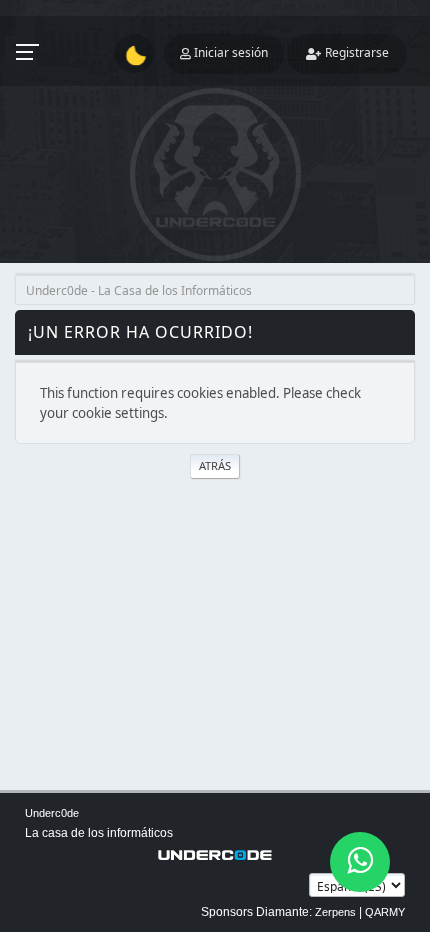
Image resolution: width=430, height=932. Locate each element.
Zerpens (335, 912)
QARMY (385, 912)
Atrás (215, 465)
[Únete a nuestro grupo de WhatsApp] (360, 862)
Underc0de (52, 813)
